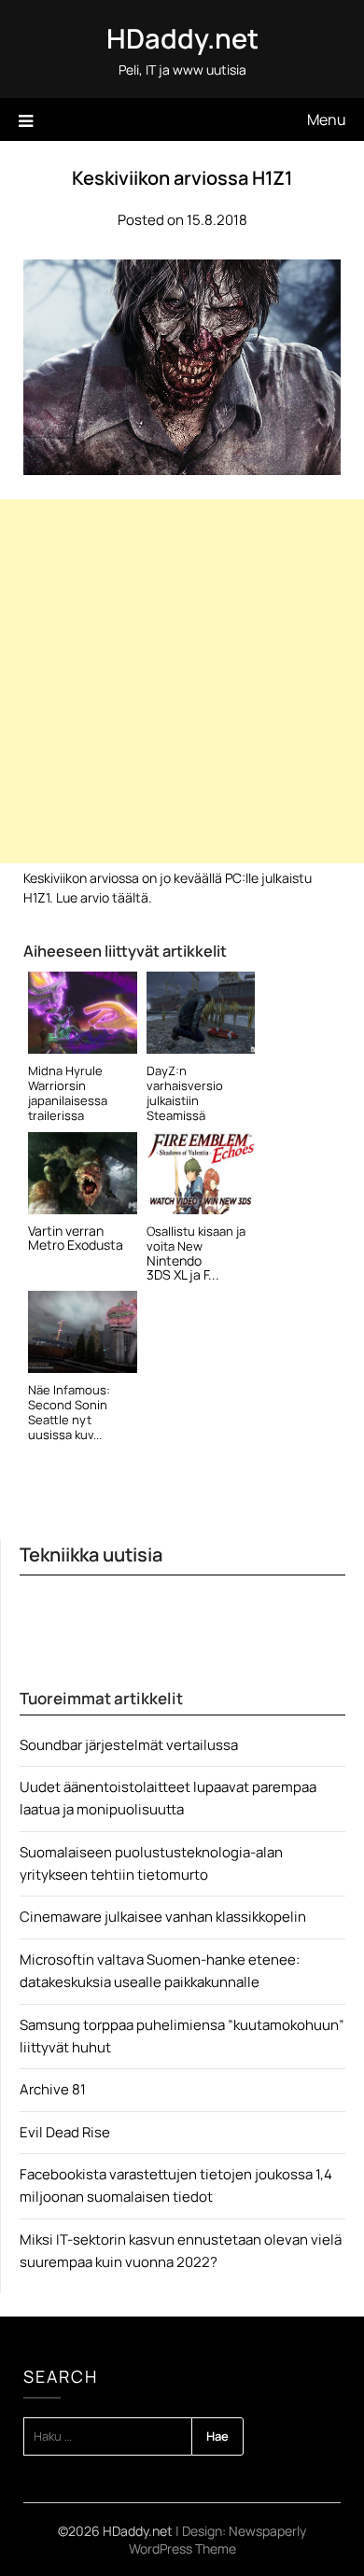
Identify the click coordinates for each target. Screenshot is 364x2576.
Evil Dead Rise (65, 2132)
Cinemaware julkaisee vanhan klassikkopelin (163, 1917)
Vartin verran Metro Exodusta (76, 1238)
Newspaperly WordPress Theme (218, 2540)
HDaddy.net (182, 38)
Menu (327, 119)
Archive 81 (53, 2089)
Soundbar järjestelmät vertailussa (129, 1745)
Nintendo (174, 1260)
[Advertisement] (182, 681)
